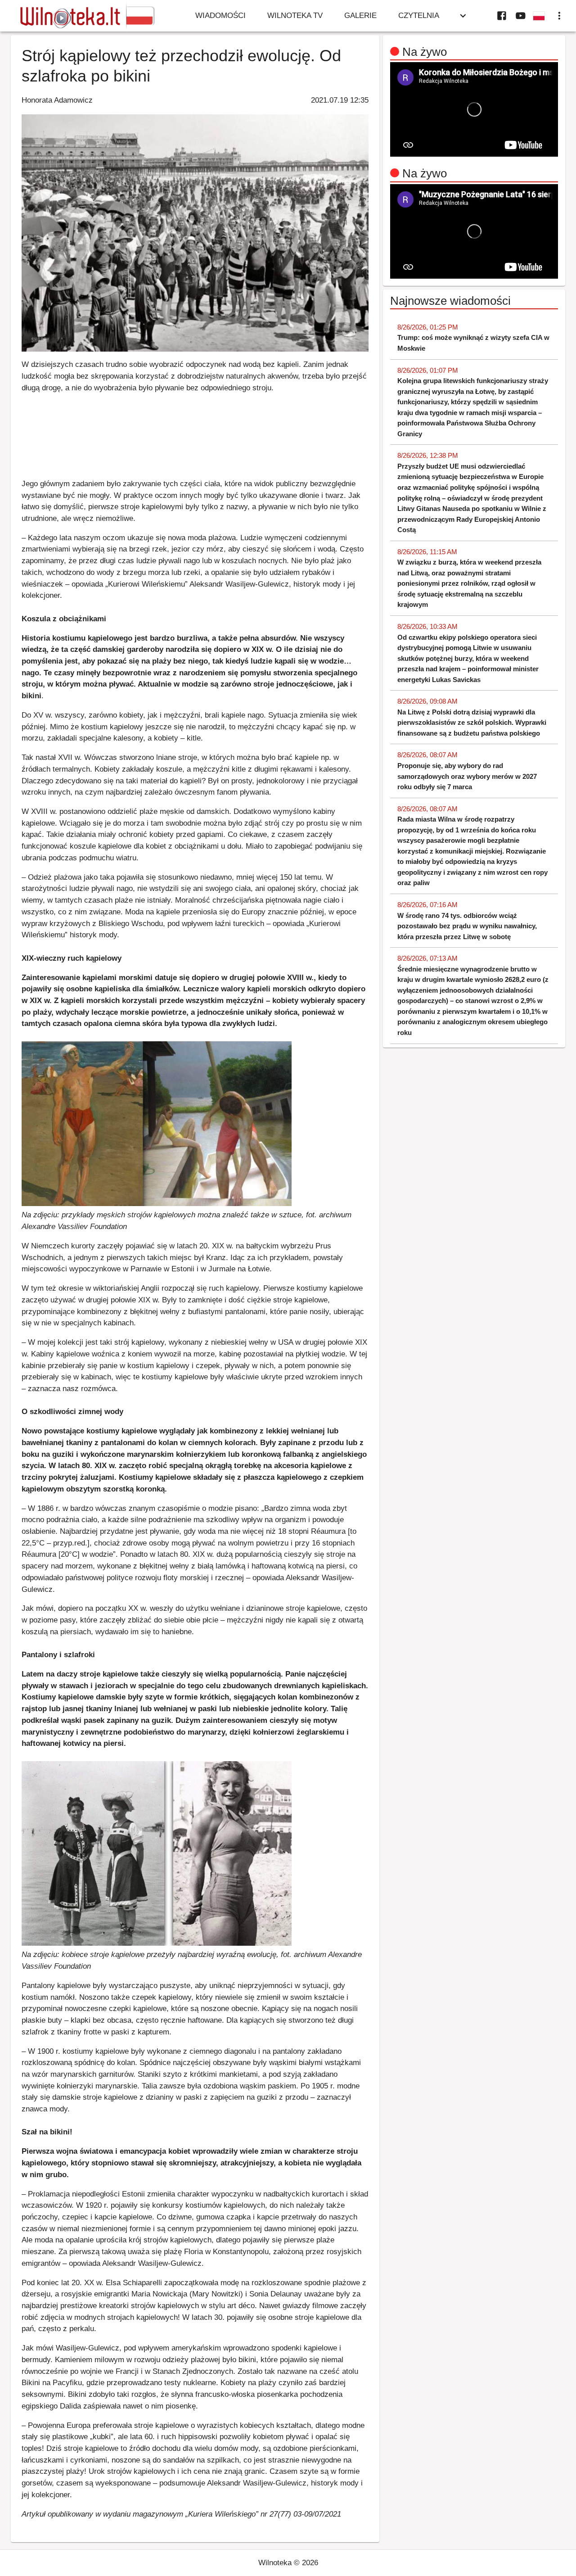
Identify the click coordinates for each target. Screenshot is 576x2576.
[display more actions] (559, 16)
